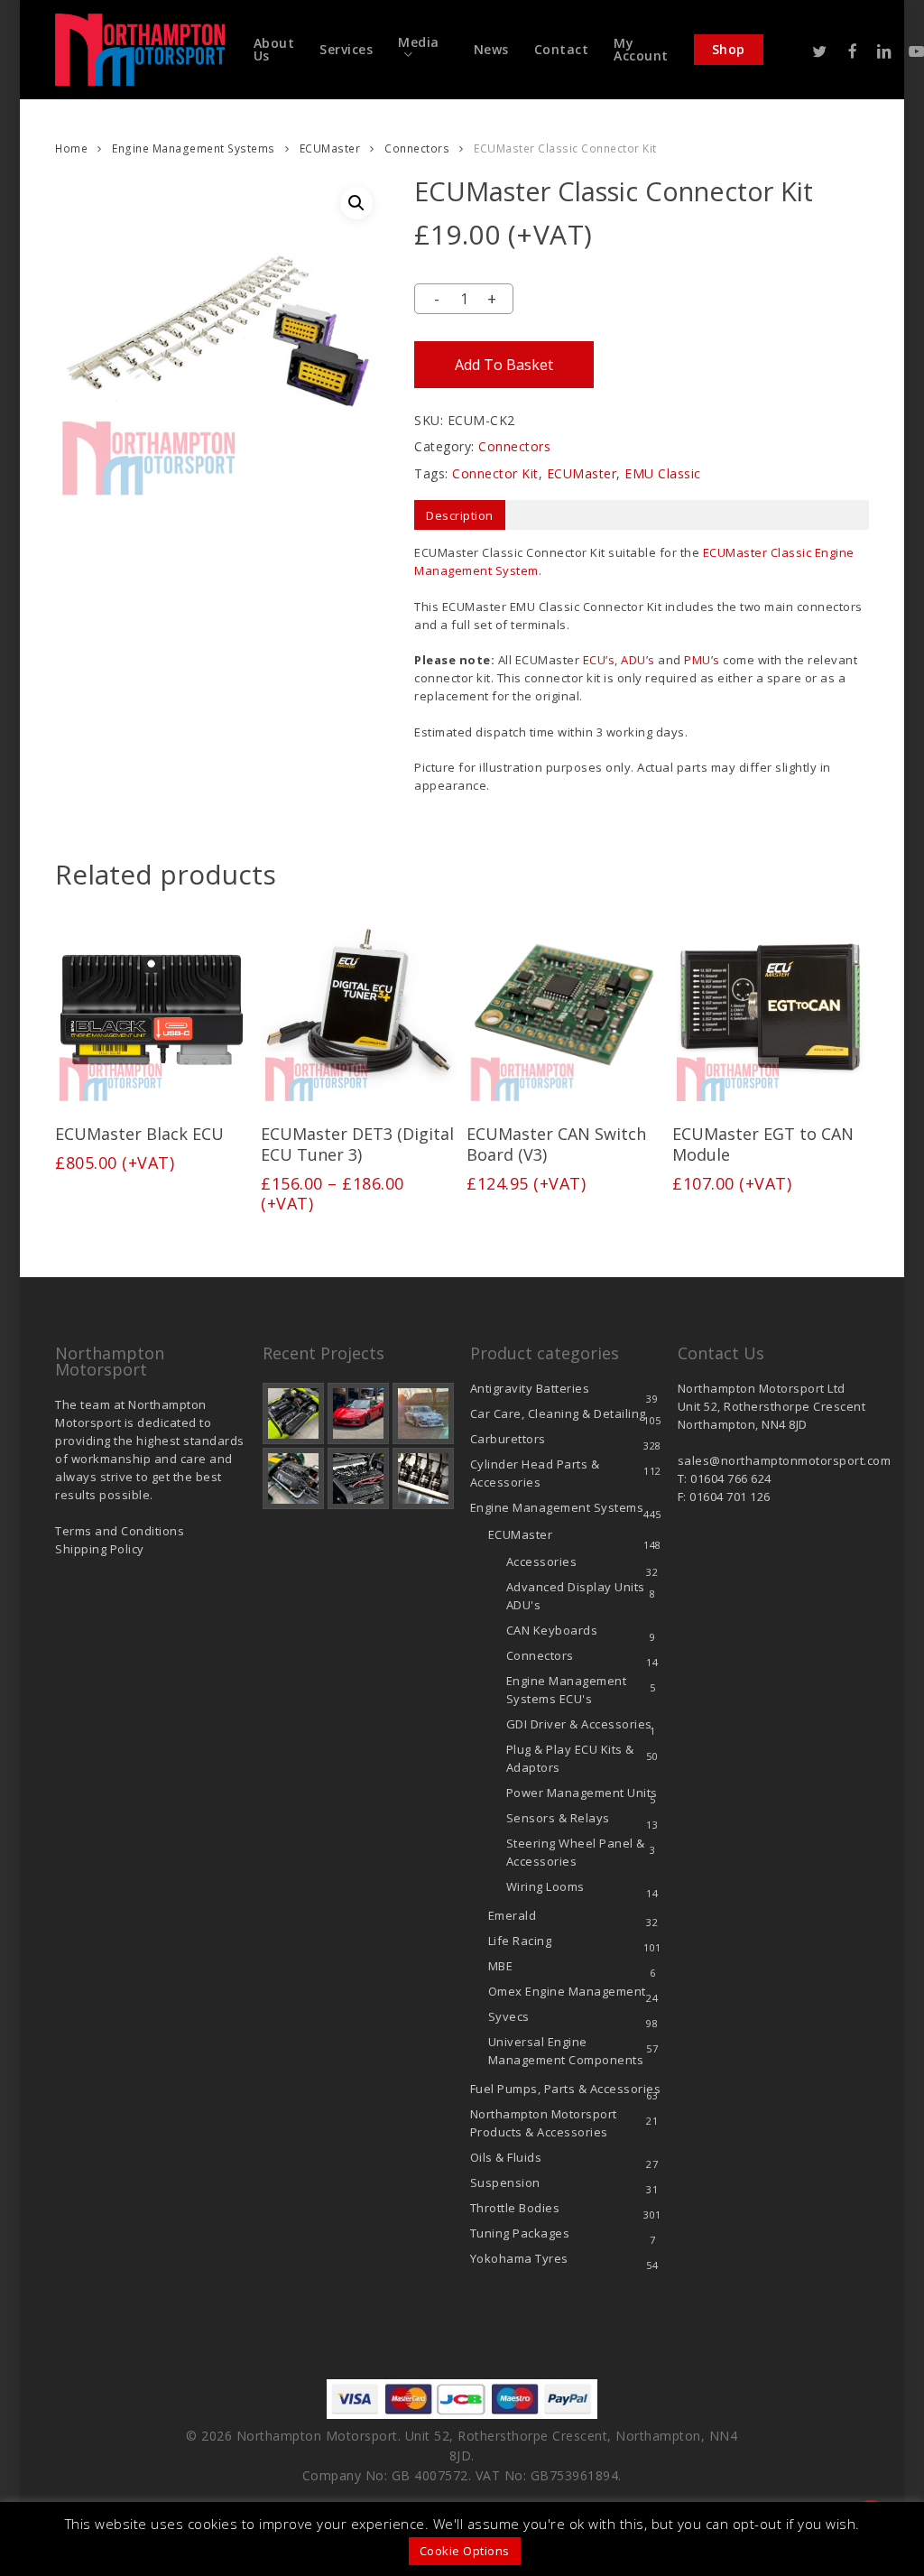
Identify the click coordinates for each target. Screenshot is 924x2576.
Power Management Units (582, 1793)
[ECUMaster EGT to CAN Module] (770, 1008)
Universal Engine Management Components (566, 2051)
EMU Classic (663, 473)
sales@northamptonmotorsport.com (785, 1460)
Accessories (542, 1561)
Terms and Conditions (120, 1531)
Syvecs (509, 2016)
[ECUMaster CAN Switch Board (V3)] (564, 1008)
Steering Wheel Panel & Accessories (576, 1852)
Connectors (417, 148)
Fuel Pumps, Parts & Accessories (566, 2089)
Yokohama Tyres (519, 2258)
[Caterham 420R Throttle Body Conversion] (293, 1413)
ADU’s (638, 660)
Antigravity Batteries (530, 1388)
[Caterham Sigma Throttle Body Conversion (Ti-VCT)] (293, 1478)
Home (71, 148)
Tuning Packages (520, 2233)
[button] (356, 203)
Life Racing (520, 1941)
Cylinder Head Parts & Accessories (535, 1473)
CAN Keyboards (552, 1630)
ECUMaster (330, 148)
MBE (501, 1966)
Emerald (513, 1915)
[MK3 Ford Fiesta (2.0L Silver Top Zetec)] (358, 1478)
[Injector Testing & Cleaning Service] (423, 1478)
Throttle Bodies (515, 2208)
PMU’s (702, 660)
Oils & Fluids (506, 2157)
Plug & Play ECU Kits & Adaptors (570, 1758)
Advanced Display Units (576, 1596)
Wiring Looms (545, 1886)
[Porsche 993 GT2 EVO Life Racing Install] (423, 1413)
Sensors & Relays (558, 1818)
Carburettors (508, 1439)
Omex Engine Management (567, 1991)
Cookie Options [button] (465, 2551)
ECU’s (599, 660)
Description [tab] (460, 515)
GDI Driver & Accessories (579, 1724)
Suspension (505, 2182)
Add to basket (504, 365)
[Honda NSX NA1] (358, 1413)
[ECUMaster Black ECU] (152, 1008)
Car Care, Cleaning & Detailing (558, 1413)
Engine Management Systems (194, 148)
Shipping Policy (100, 1549)
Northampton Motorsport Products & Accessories (544, 2123)
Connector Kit (495, 473)
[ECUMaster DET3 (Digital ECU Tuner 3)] (358, 1008)
